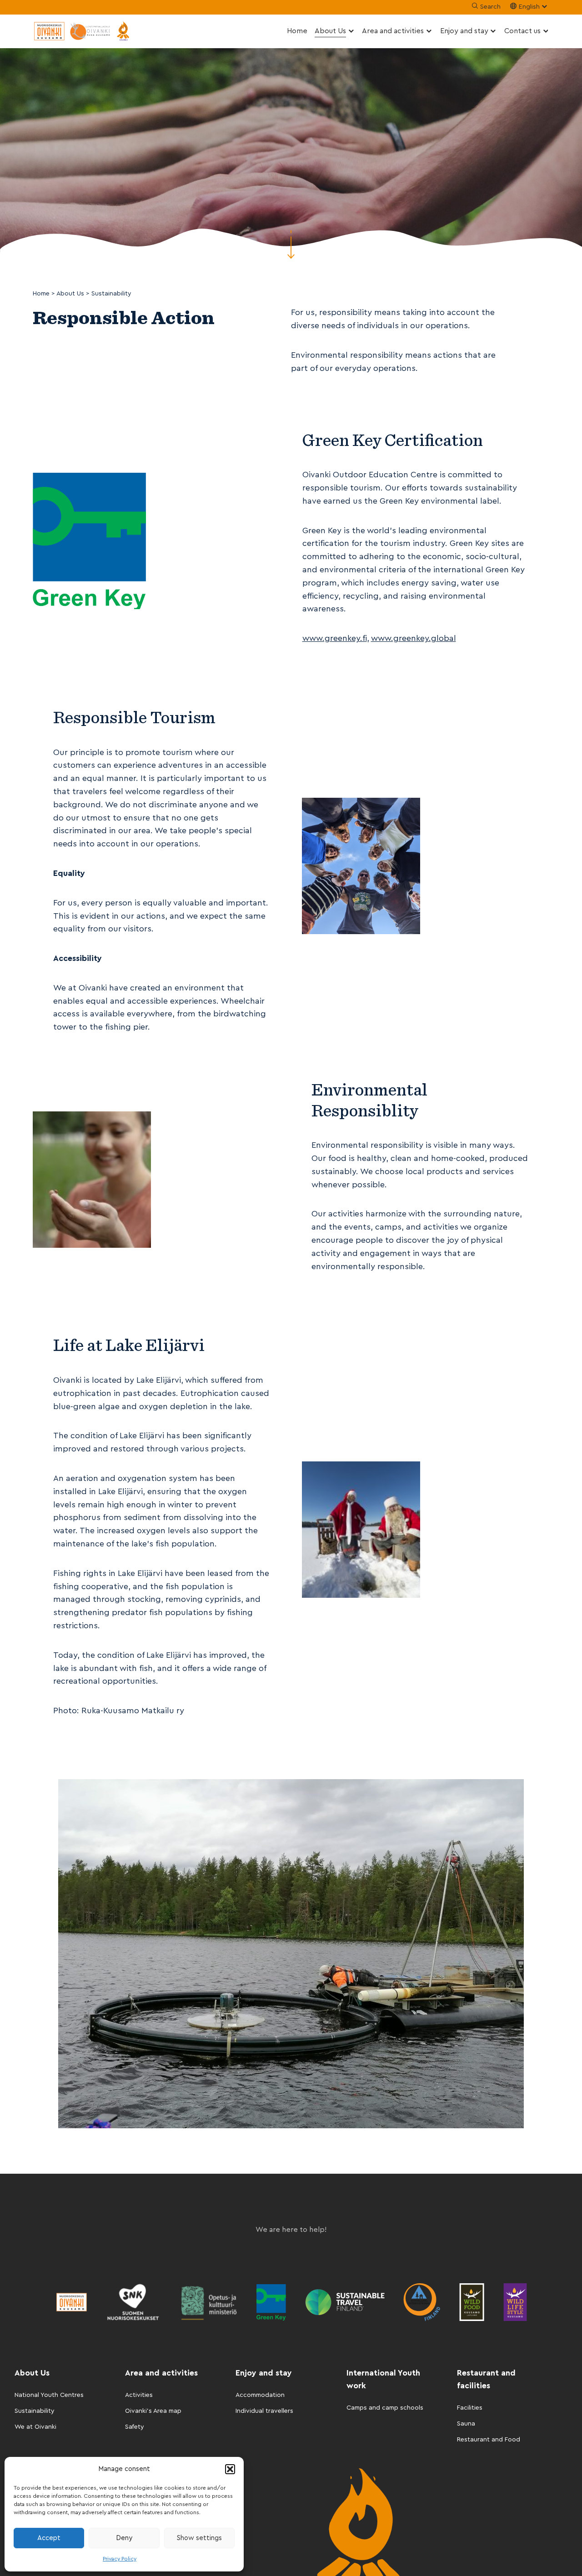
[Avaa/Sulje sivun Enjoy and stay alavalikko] (493, 31)
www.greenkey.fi (335, 638)
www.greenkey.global (414, 638)
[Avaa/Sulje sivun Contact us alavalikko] (546, 31)
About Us (330, 31)
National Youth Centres (49, 2395)
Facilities (470, 2408)
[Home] (83, 31)
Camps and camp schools (385, 2408)
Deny (124, 2538)
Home (297, 31)
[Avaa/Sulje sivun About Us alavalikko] (351, 31)
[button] (230, 2469)
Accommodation (260, 2395)
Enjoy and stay (464, 31)
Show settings (199, 2538)
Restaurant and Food (489, 2440)
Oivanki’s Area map (153, 2411)
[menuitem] (297, 31)
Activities (139, 2395)
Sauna (466, 2424)
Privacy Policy (120, 2559)
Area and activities (393, 31)
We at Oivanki (35, 2427)
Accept (49, 2538)
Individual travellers (264, 2411)
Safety (135, 2427)
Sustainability (35, 2411)
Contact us (522, 31)
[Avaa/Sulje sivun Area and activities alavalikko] (429, 31)
